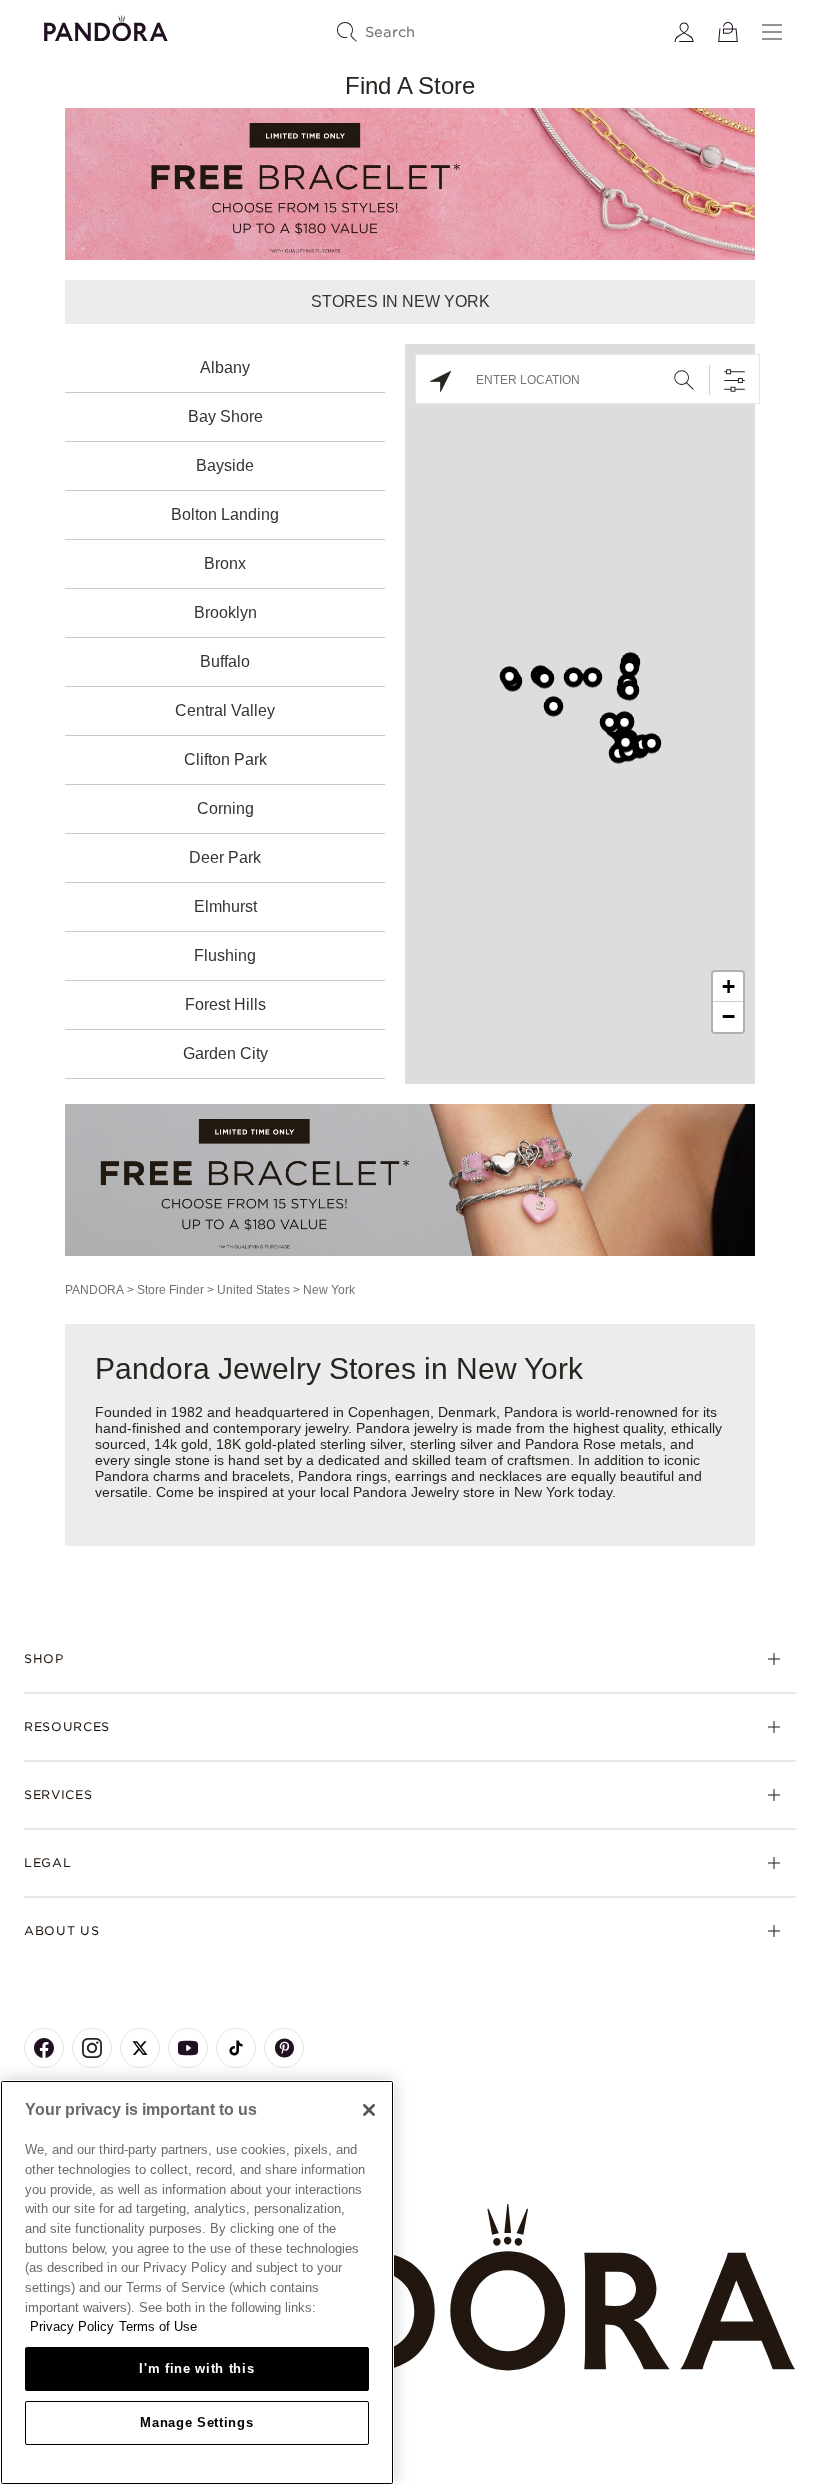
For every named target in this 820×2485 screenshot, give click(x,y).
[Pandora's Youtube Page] (188, 2048)
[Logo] (106, 25)
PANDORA (94, 1290)
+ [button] (728, 986)
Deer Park (225, 857)
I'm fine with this (196, 2368)
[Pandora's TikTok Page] (236, 2048)
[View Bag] (728, 32)
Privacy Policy (72, 2326)
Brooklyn (225, 612)
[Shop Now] (410, 1179)
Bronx (225, 563)
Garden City (225, 1053)
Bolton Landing (225, 514)
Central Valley (225, 710)
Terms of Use (158, 2326)
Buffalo (225, 661)
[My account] (684, 32)
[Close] (369, 2110)
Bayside (225, 465)
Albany (225, 367)
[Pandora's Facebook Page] (44, 2048)
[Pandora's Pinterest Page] (284, 2048)
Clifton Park (225, 759)
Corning (225, 808)
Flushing (225, 955)
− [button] (728, 1016)
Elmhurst (225, 906)
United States (253, 1290)
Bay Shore (225, 416)
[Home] (410, 2288)
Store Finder (170, 1290)
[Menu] (772, 32)
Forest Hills (225, 1004)
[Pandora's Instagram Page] (92, 2048)
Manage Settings (196, 2422)
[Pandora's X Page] (140, 2048)
